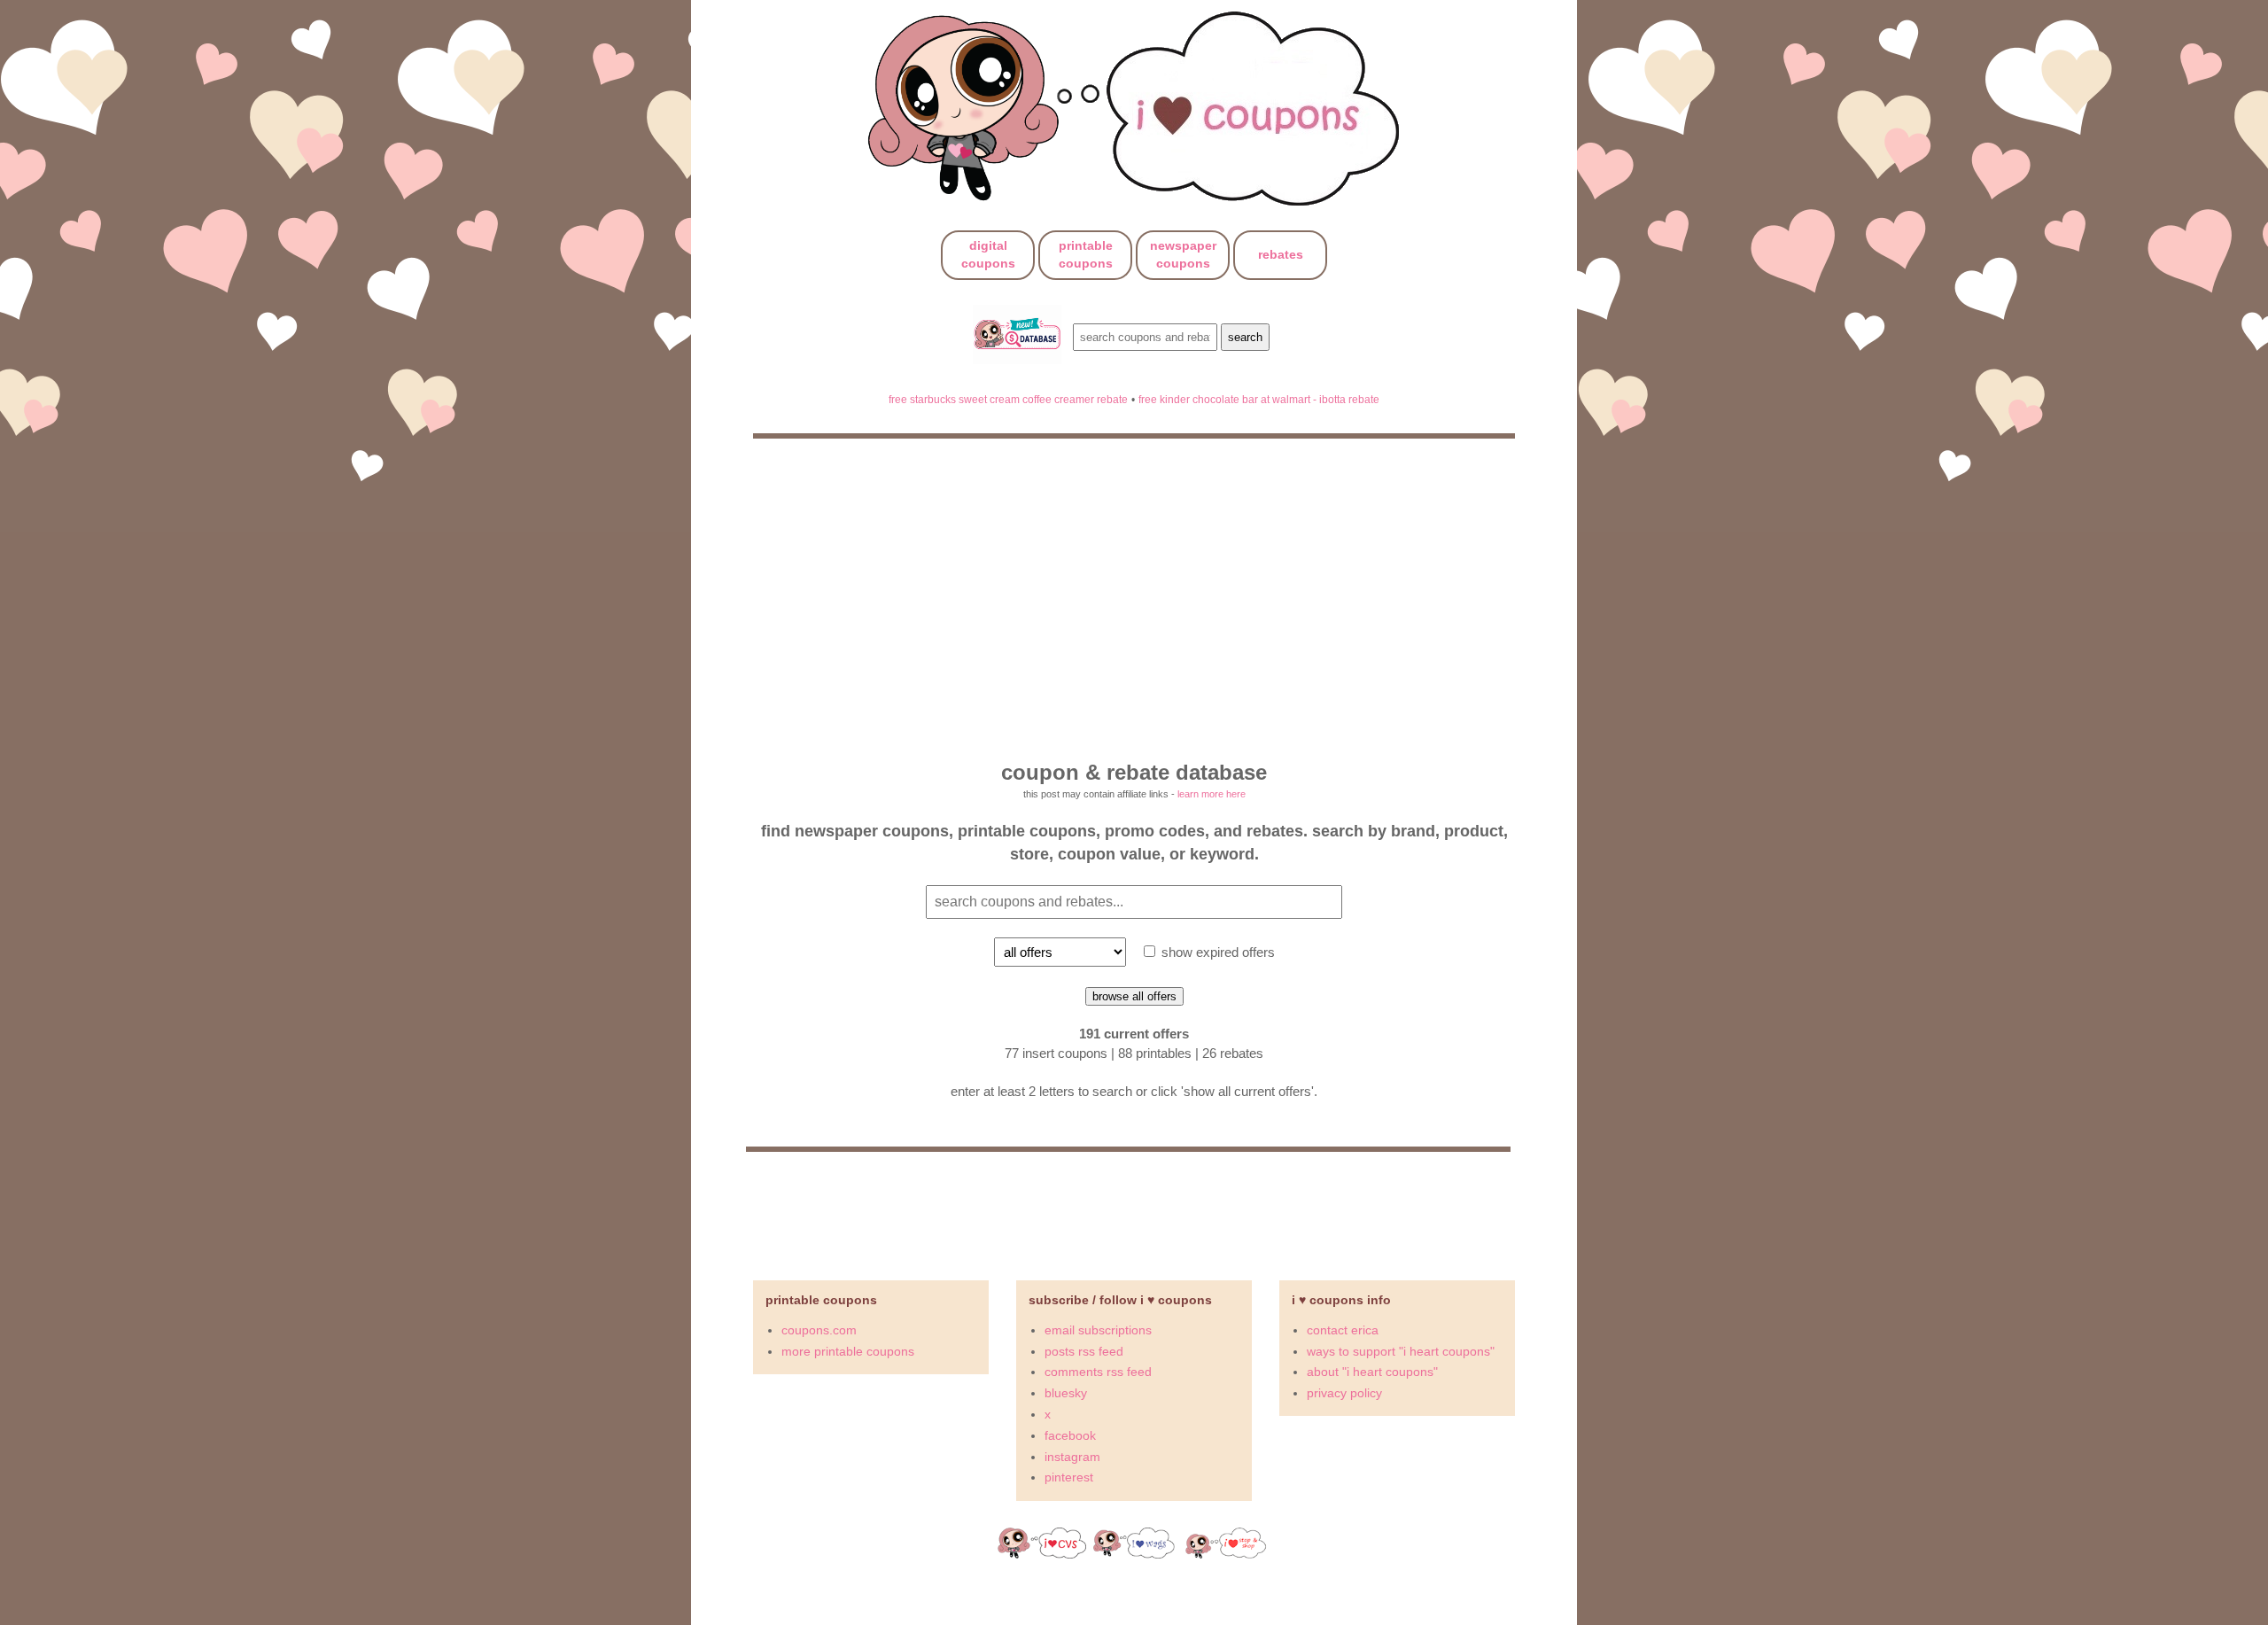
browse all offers (1134, 996)
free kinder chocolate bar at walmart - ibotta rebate (1259, 399)
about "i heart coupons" (1372, 1372)
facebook (1070, 1435)
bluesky (1066, 1393)
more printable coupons (848, 1351)
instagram (1072, 1457)
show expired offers (1216, 952)
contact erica (1343, 1330)
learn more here (1212, 794)
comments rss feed (1098, 1372)
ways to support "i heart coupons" (1401, 1351)
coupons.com (819, 1330)
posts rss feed (1084, 1351)
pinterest (1069, 1477)
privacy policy (1344, 1393)
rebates (1281, 254)
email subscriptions (1098, 1330)
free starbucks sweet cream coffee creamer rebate (1008, 399)
